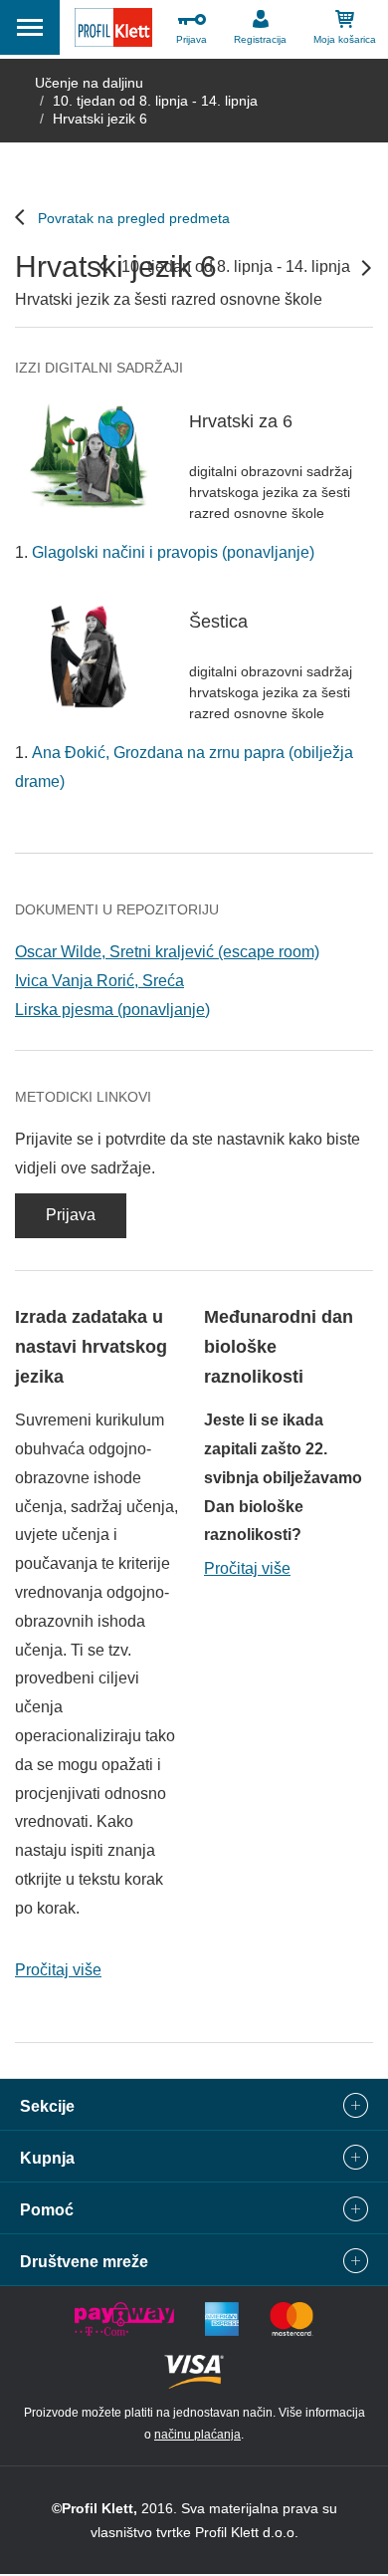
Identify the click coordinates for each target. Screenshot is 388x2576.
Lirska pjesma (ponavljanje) (112, 1010)
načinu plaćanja (197, 2435)
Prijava (192, 39)
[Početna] (113, 32)
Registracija (260, 39)
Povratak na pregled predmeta (134, 218)
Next (366, 268)
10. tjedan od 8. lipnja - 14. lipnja (155, 101)
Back (103, 266)
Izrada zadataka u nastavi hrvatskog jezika (91, 1347)
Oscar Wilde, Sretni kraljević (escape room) (167, 952)
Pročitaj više (58, 1970)
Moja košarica (345, 39)
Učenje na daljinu (89, 83)
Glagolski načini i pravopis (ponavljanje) (173, 552)
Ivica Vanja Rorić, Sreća (99, 981)
